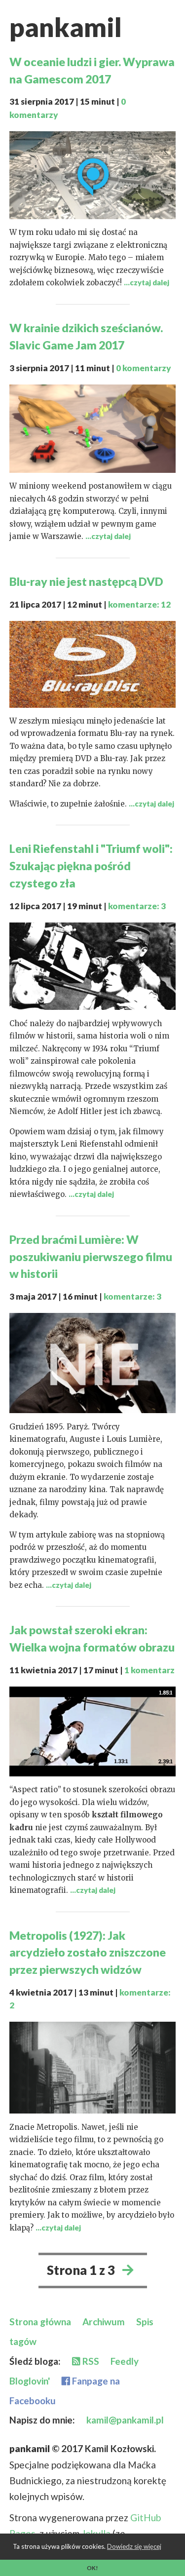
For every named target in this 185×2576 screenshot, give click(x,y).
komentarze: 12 (139, 604)
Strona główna (40, 2322)
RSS (90, 2361)
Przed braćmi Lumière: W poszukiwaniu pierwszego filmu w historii (91, 1257)
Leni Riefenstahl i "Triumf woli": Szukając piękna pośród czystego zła (91, 866)
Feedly (125, 2361)
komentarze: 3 (137, 906)
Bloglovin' (30, 2381)
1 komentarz (149, 1670)
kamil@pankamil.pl (125, 2420)
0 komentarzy (144, 368)
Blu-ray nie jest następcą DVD (86, 581)
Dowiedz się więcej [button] (134, 2546)
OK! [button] (92, 2568)
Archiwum (104, 2322)
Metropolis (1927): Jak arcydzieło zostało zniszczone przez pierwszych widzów (88, 1953)
